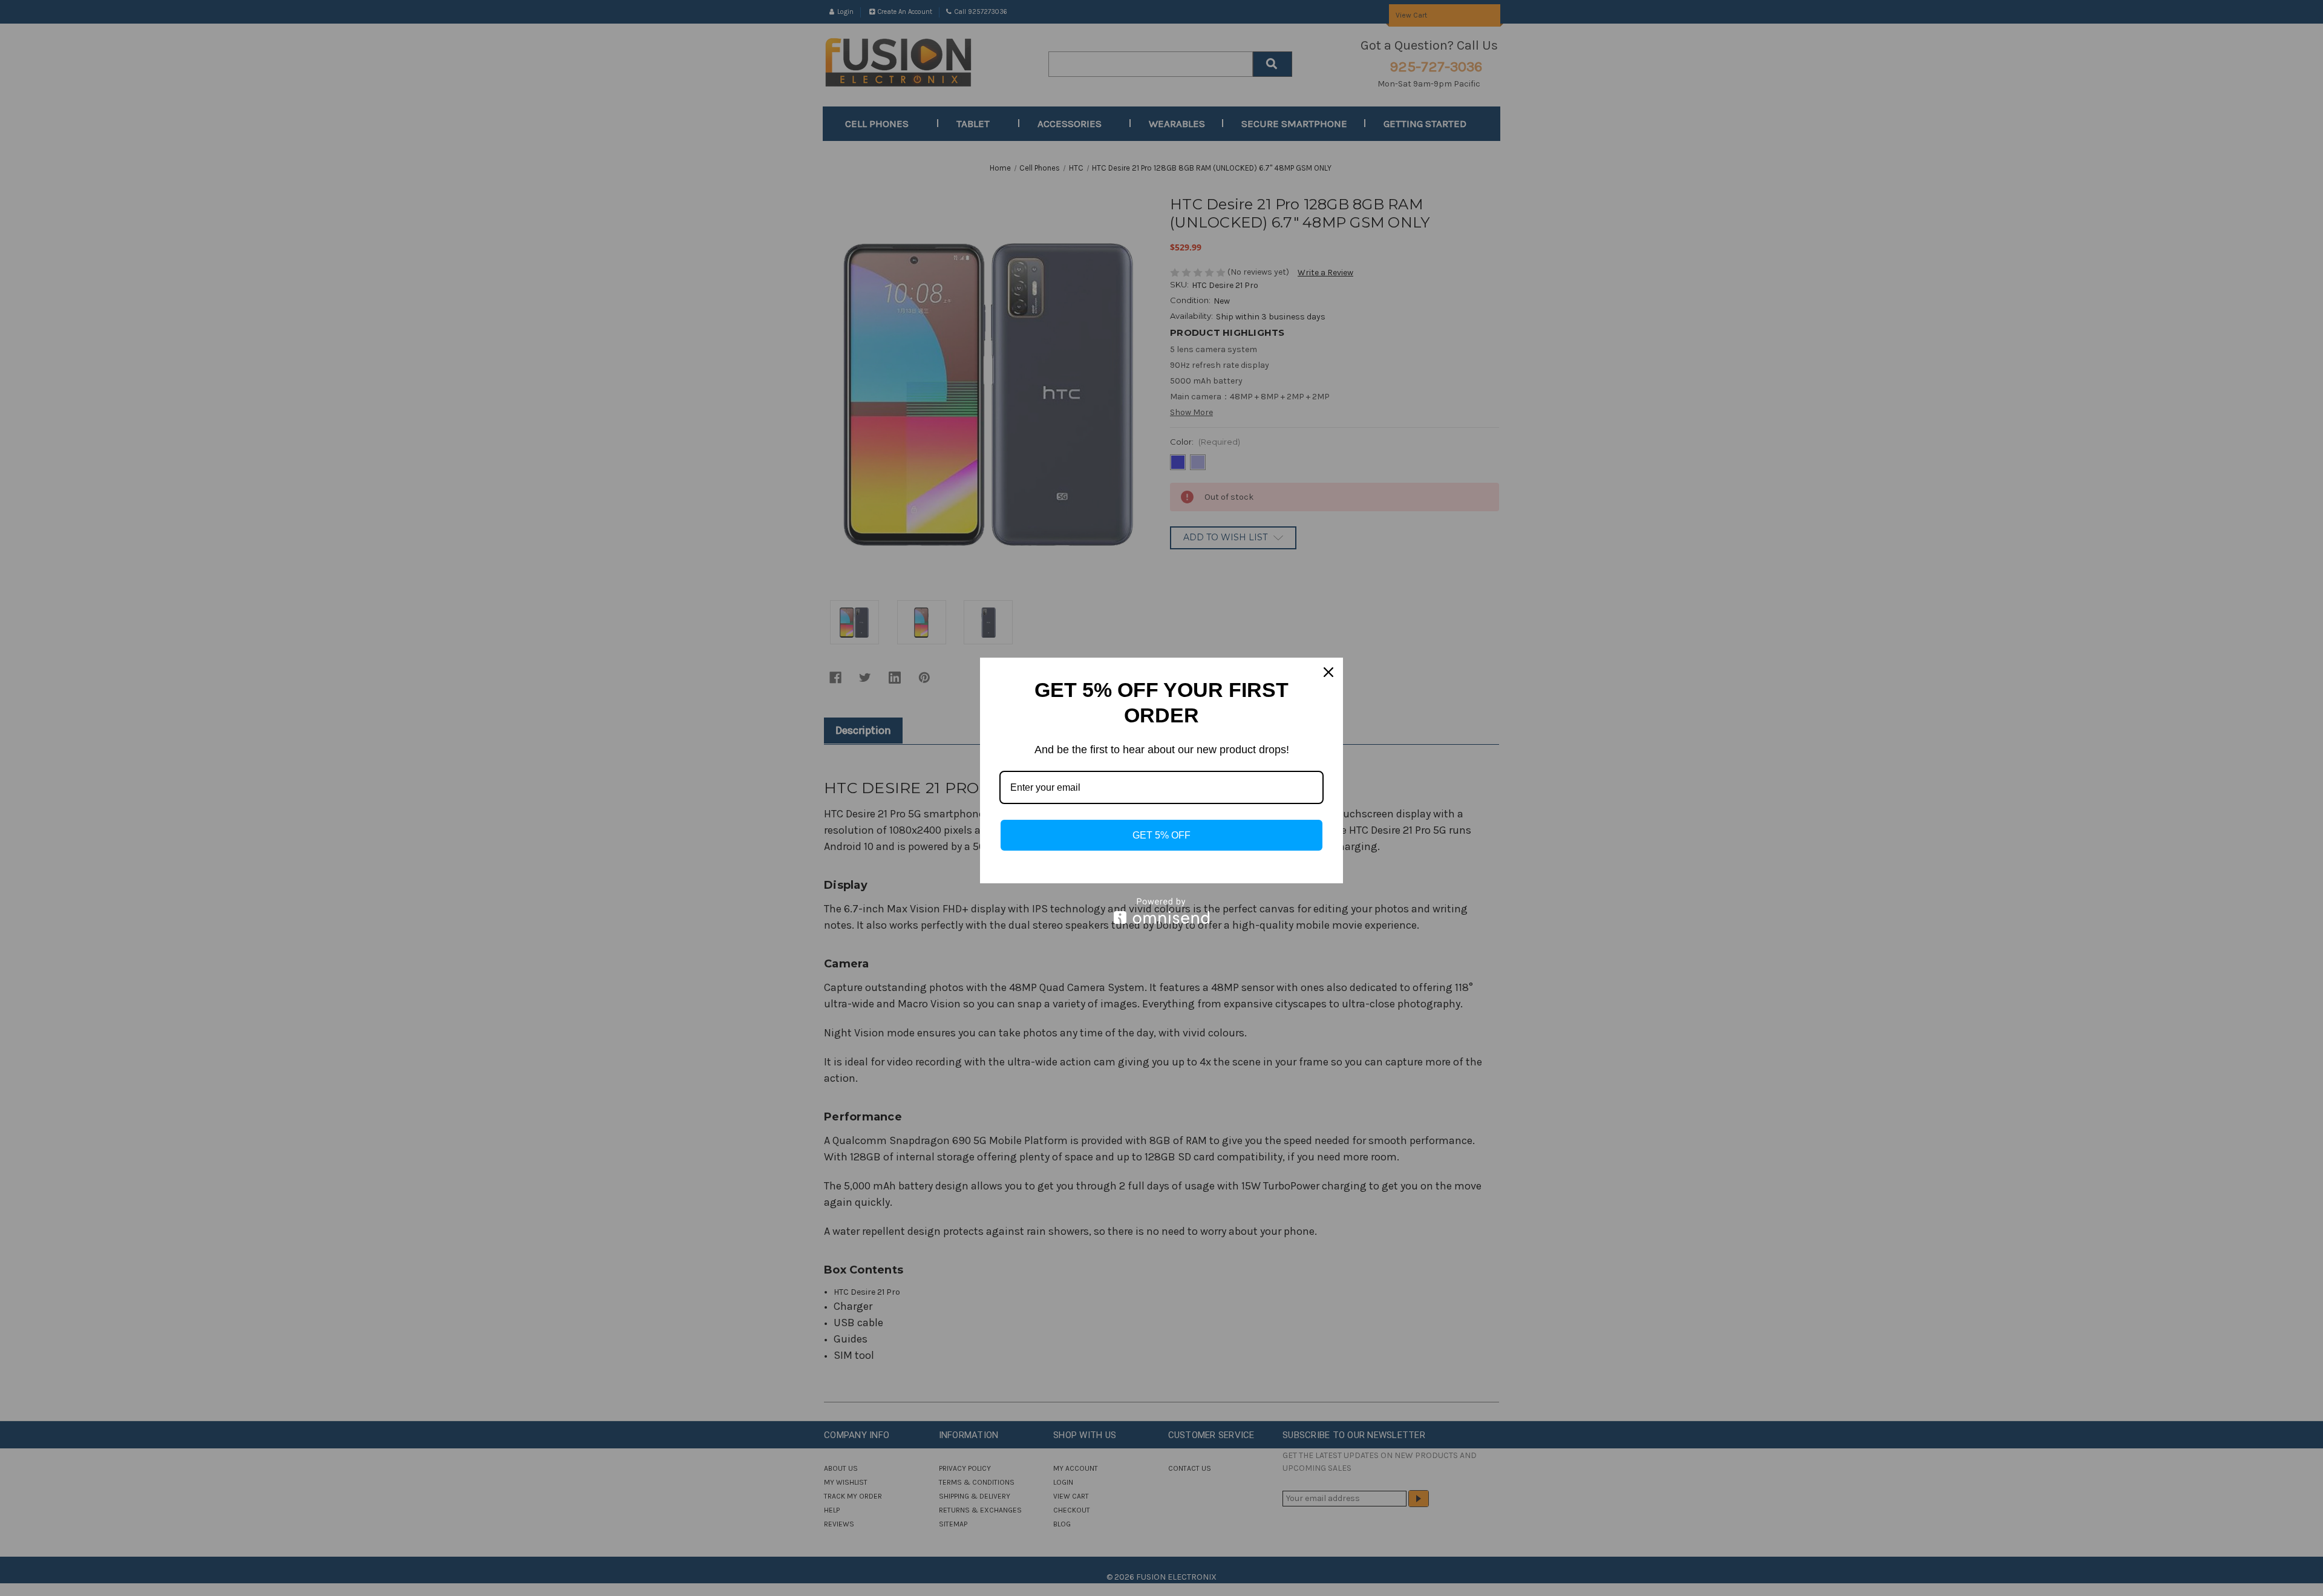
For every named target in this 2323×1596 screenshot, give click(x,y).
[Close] (1328, 672)
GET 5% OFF (1161, 835)
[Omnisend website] (1161, 911)
